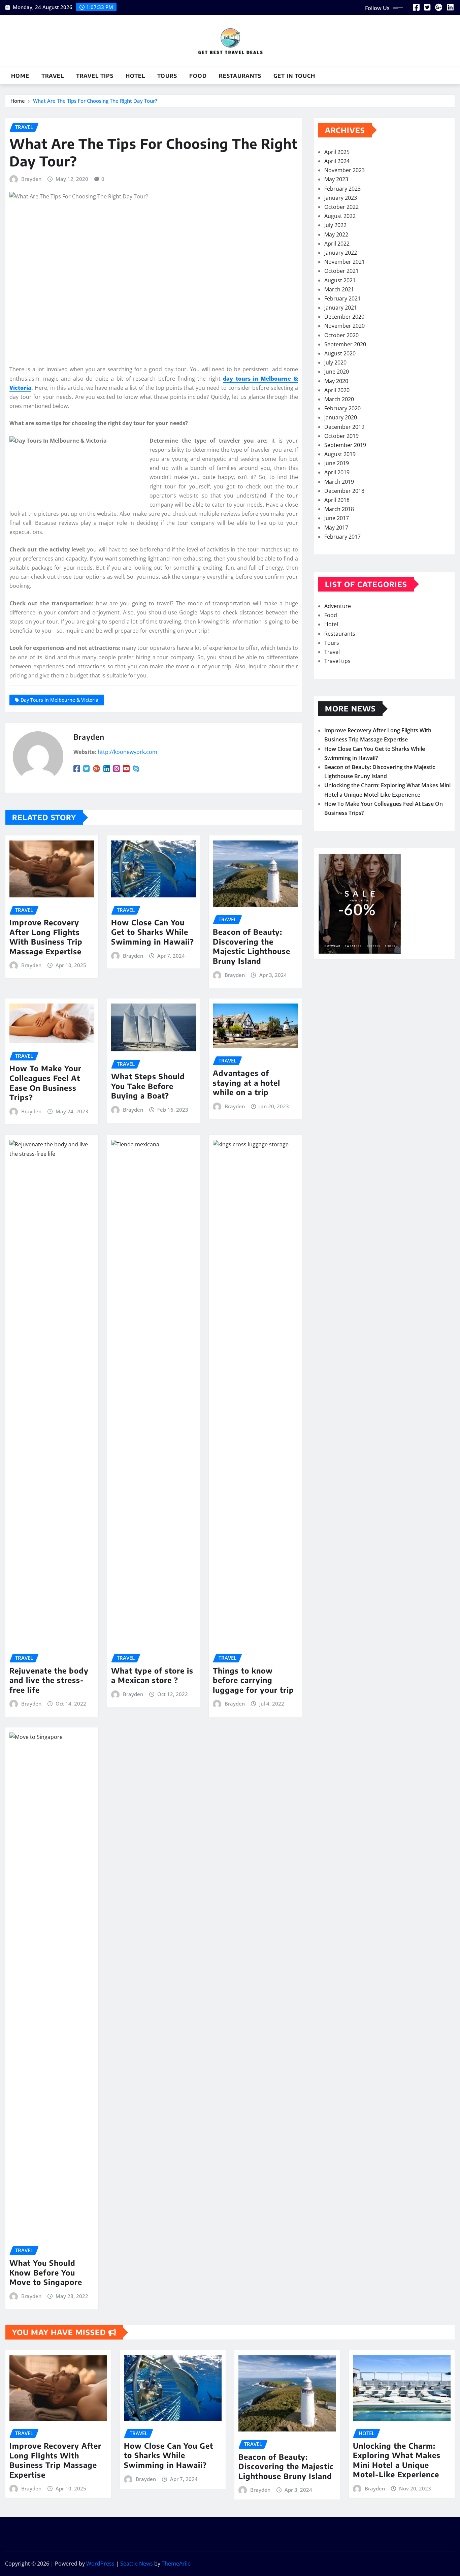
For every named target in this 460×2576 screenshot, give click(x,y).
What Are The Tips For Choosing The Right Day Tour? (95, 101)
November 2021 (344, 262)
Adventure (338, 606)
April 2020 (337, 390)
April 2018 (337, 500)
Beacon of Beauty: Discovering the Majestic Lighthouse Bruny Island (252, 946)
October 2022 (341, 207)
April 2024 (337, 161)
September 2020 (345, 344)
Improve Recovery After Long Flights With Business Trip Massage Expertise (46, 937)
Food (198, 76)
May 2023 (336, 179)
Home (20, 76)
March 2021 (339, 289)
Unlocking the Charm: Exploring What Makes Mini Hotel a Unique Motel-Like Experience (397, 2460)
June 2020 (337, 372)
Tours (167, 76)
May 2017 (336, 528)
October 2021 (341, 271)
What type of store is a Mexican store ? (152, 1675)
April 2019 (337, 472)
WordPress (100, 2564)
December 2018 (344, 491)
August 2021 (340, 280)
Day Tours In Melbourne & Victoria (59, 700)
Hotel (135, 76)
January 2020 (341, 417)
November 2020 (344, 326)
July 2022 (335, 225)
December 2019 (344, 427)
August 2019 (340, 454)
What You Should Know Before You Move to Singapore (46, 2272)
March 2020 (339, 399)
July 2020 (335, 362)
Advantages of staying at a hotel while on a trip (247, 1083)
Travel (53, 76)
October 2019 (341, 436)
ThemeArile (176, 2564)
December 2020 (344, 317)
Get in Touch (294, 76)
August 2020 (340, 353)
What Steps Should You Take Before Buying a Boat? (148, 1086)
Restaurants (240, 76)
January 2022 (341, 253)
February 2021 (342, 298)
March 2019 (339, 482)
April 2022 (337, 244)
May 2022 (336, 234)
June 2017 (337, 518)
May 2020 (336, 381)
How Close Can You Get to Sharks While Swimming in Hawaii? (153, 932)
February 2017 (342, 537)
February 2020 (342, 408)
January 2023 (341, 198)
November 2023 (344, 170)
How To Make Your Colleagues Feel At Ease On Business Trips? (45, 1083)
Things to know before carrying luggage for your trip (253, 1680)
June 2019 (337, 463)
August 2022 (340, 216)
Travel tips (95, 76)
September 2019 (345, 445)
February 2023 (342, 189)
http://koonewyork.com (127, 752)
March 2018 (339, 509)
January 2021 (341, 308)
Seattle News (137, 2564)
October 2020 (341, 335)
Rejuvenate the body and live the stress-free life (49, 1680)
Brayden (31, 179)
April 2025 (337, 152)
